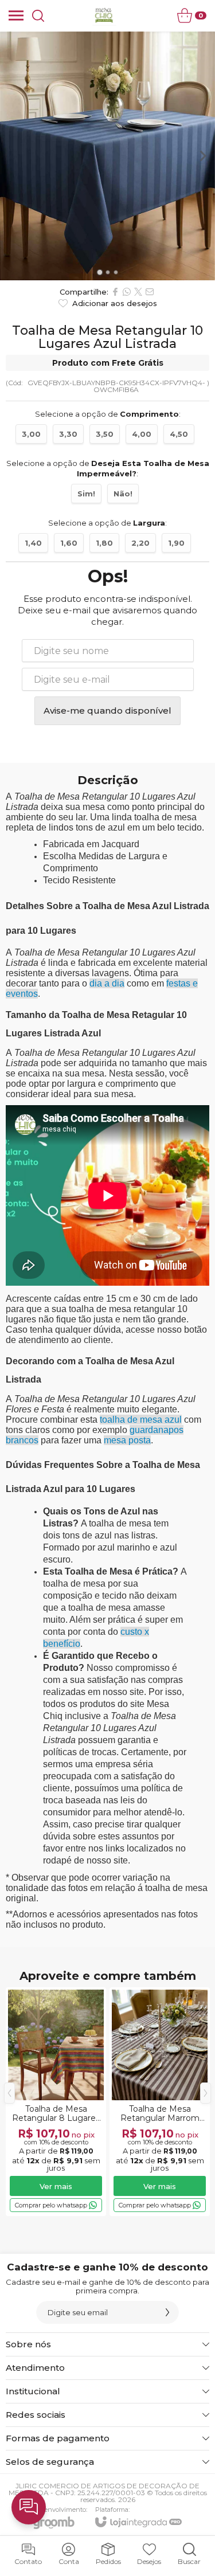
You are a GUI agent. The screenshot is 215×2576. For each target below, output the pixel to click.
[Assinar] (167, 2312)
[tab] (99, 273)
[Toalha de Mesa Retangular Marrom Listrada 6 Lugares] (160, 2102)
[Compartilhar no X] (138, 292)
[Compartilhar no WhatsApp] (127, 292)
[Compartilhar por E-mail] (150, 292)
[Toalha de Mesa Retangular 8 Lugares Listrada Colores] (56, 2102)
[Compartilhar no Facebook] (115, 292)
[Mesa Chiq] (105, 15)
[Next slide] (202, 156)
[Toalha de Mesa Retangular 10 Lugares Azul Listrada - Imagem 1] (107, 156)
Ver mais (56, 2186)
